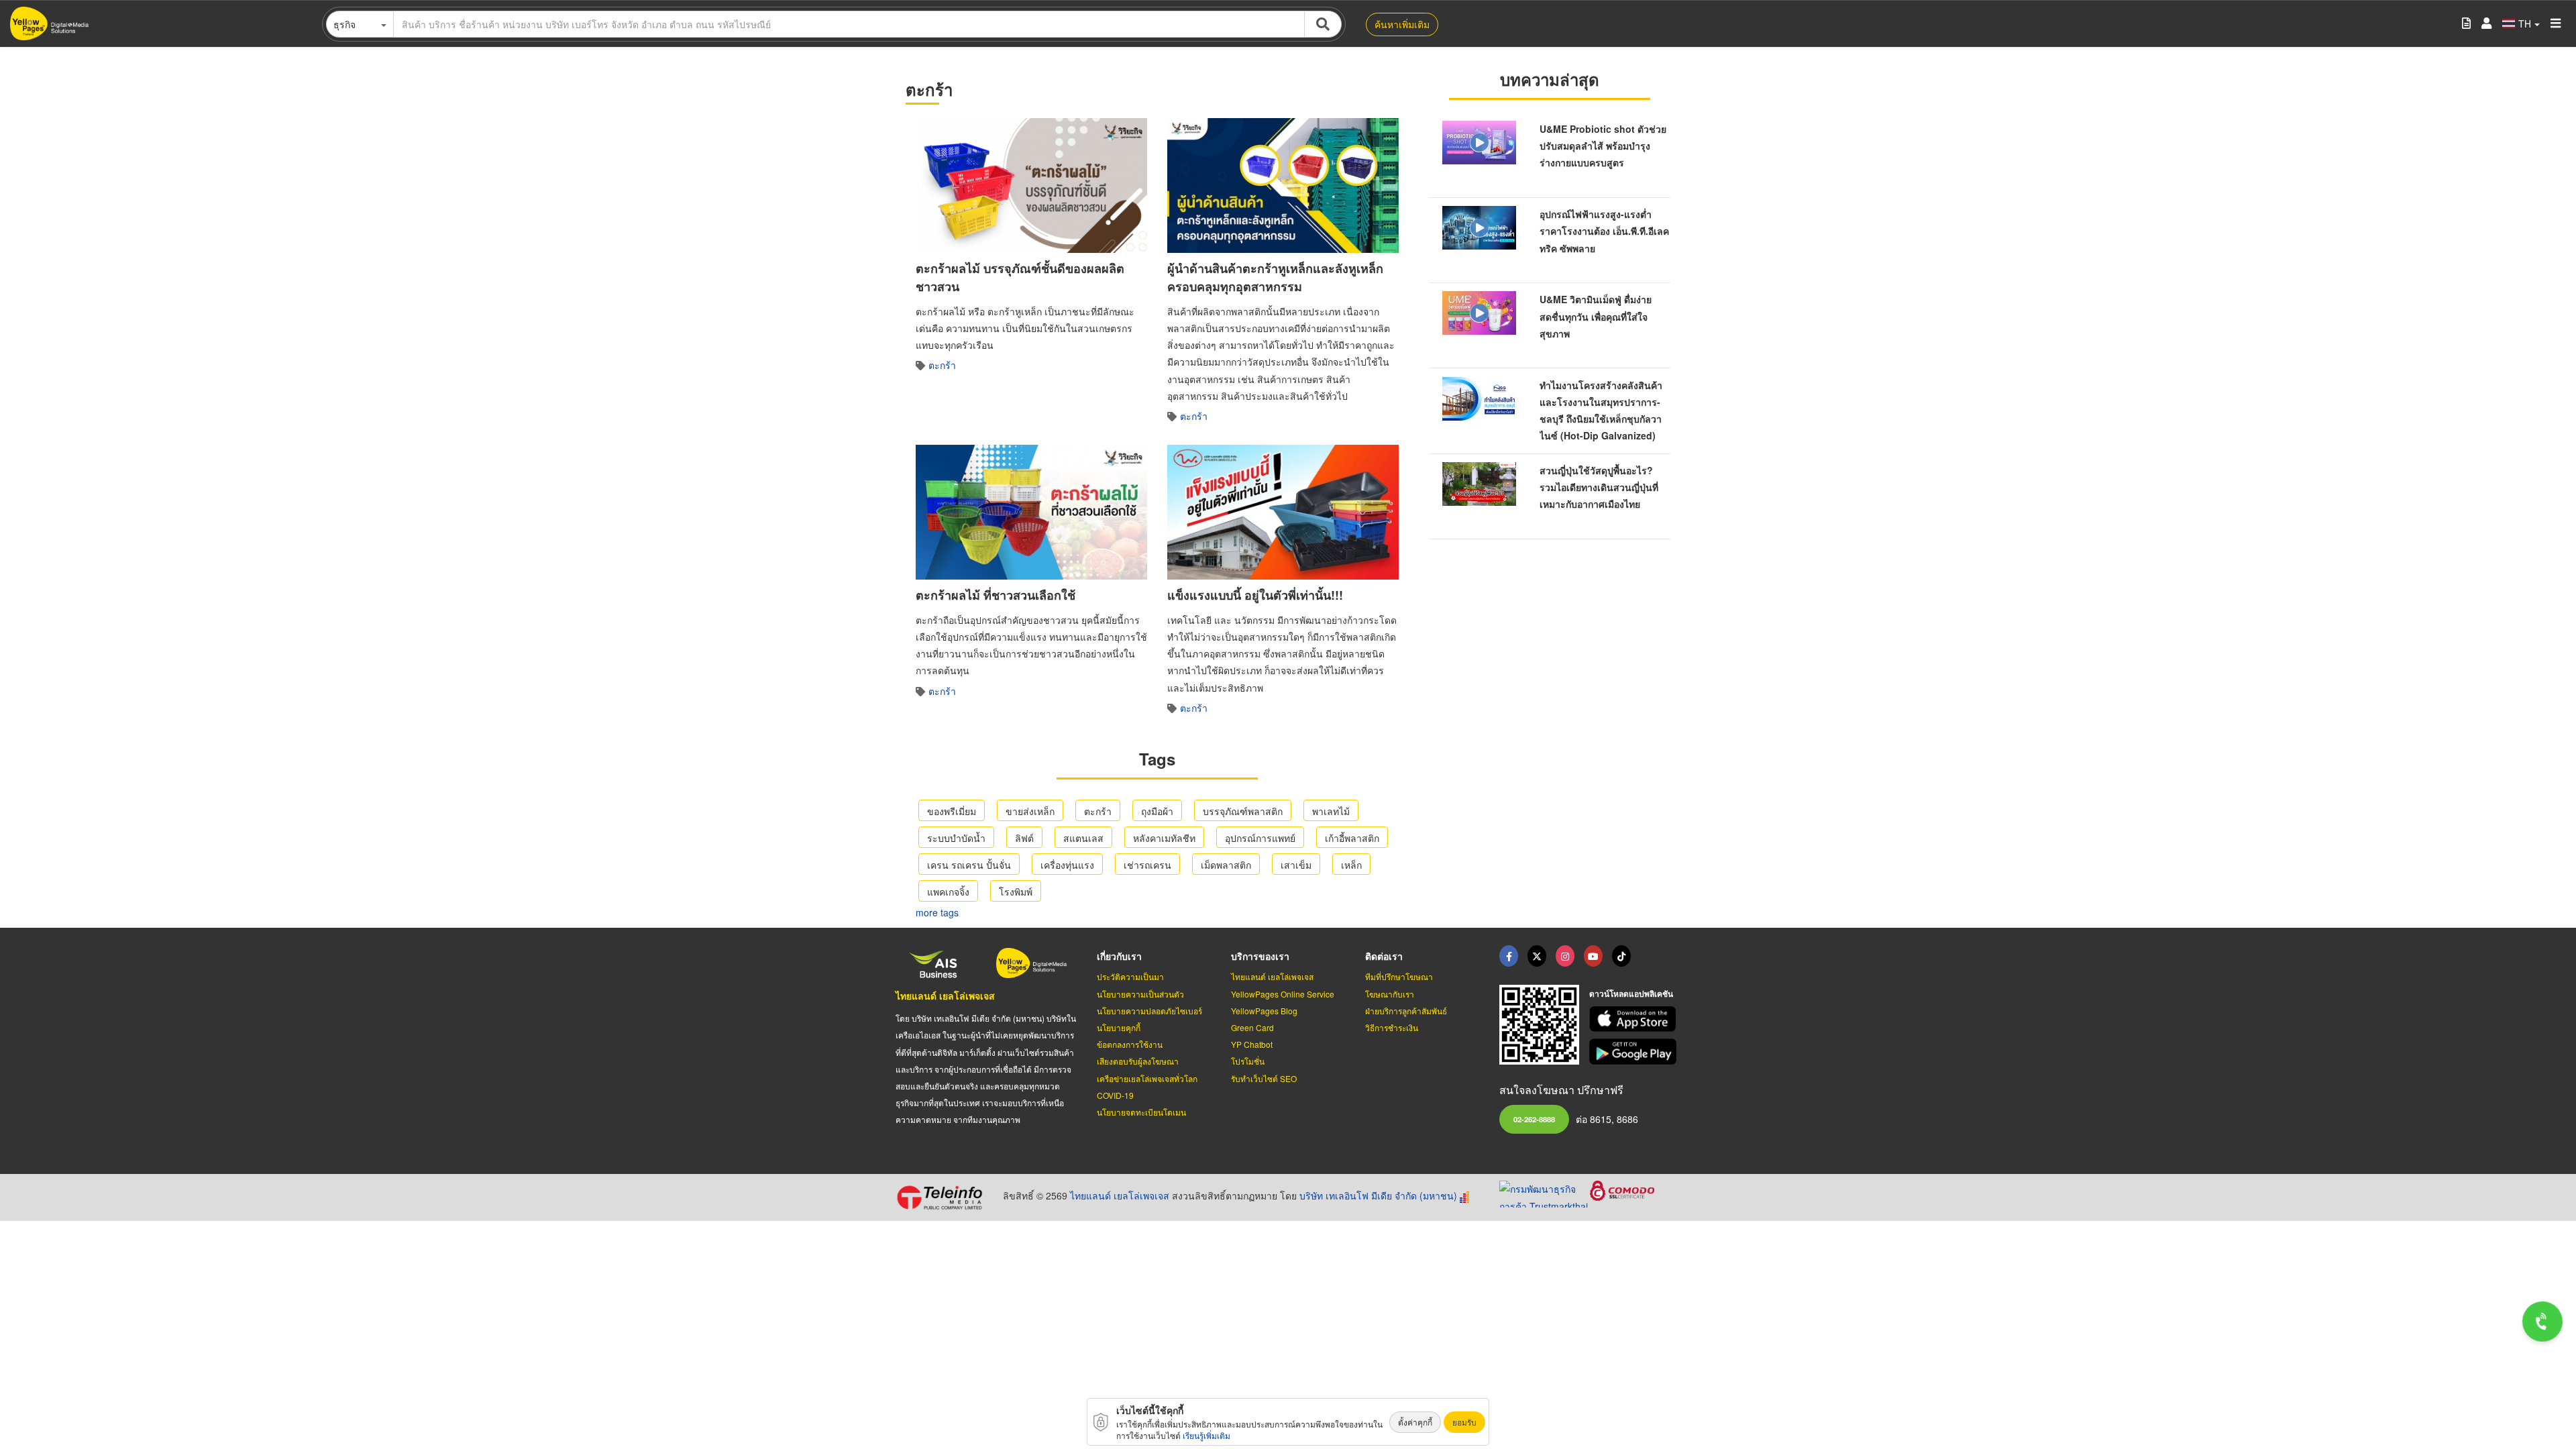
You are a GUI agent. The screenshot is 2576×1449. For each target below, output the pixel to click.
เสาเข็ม (1296, 865)
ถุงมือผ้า (1157, 811)
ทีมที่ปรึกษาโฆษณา (1399, 976)
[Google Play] (1635, 1052)
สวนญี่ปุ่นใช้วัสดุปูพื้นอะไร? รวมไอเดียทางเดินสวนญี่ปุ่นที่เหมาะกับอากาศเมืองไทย (1599, 487)
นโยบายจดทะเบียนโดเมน (1141, 1112)
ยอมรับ (1464, 1422)
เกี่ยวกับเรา (1119, 956)
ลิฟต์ (1024, 838)
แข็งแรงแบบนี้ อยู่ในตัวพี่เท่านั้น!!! (1255, 595)
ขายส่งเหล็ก (1030, 811)
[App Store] (1635, 1019)
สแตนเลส (1083, 838)
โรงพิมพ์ (1016, 892)
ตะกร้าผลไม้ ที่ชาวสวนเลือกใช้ (996, 595)
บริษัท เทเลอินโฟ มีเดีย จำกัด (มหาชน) (1378, 1195)
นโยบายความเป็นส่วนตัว (1140, 994)
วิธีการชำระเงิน (1392, 1027)
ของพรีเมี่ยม (952, 811)
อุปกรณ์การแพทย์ (1260, 838)
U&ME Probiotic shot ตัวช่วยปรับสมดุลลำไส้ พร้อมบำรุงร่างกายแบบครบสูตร (1603, 146)
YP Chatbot (1252, 1044)
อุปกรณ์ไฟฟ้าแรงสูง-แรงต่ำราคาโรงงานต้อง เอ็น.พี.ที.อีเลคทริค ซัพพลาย (1604, 231)
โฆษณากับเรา (1390, 994)
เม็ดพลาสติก (1226, 865)
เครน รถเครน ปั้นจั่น (969, 865)
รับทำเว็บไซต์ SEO (1264, 1078)
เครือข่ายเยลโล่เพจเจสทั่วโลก (1147, 1078)
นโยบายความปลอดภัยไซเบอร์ (1149, 1011)
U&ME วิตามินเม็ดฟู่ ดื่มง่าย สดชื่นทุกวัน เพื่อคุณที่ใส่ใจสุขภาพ (1596, 316)
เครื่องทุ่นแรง (1067, 865)
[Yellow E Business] (1509, 956)
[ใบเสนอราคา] (2466, 24)
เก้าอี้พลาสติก (1352, 838)
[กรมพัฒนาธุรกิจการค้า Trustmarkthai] (1545, 1193)
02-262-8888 (1534, 1119)
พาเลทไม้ (1331, 811)
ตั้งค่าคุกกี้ (1415, 1422)
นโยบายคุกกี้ (1119, 1027)
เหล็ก (1351, 865)
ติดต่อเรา (1384, 956)
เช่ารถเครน (1147, 865)
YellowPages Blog (1264, 1011)
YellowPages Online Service (1283, 994)
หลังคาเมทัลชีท (1164, 838)
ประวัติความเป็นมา (1130, 976)
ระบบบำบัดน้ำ (956, 838)
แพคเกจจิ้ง (948, 892)
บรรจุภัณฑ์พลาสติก (1243, 811)
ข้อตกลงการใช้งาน (1130, 1044)
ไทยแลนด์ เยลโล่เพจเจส (945, 996)
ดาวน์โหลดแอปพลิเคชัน (1631, 994)
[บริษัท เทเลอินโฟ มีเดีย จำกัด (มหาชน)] (944, 1197)
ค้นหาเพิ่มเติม (1402, 24)
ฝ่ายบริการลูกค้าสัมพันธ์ (1406, 1011)
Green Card (1252, 1027)
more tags (937, 912)
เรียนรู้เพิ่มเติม (1206, 1435)
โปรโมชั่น (1248, 1061)
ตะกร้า (942, 365)
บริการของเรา (1260, 956)
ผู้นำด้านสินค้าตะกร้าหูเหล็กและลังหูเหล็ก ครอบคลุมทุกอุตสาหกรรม (1275, 277)
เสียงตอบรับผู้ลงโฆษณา (1138, 1061)
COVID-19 (1115, 1095)
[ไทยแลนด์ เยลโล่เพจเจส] (1537, 956)
